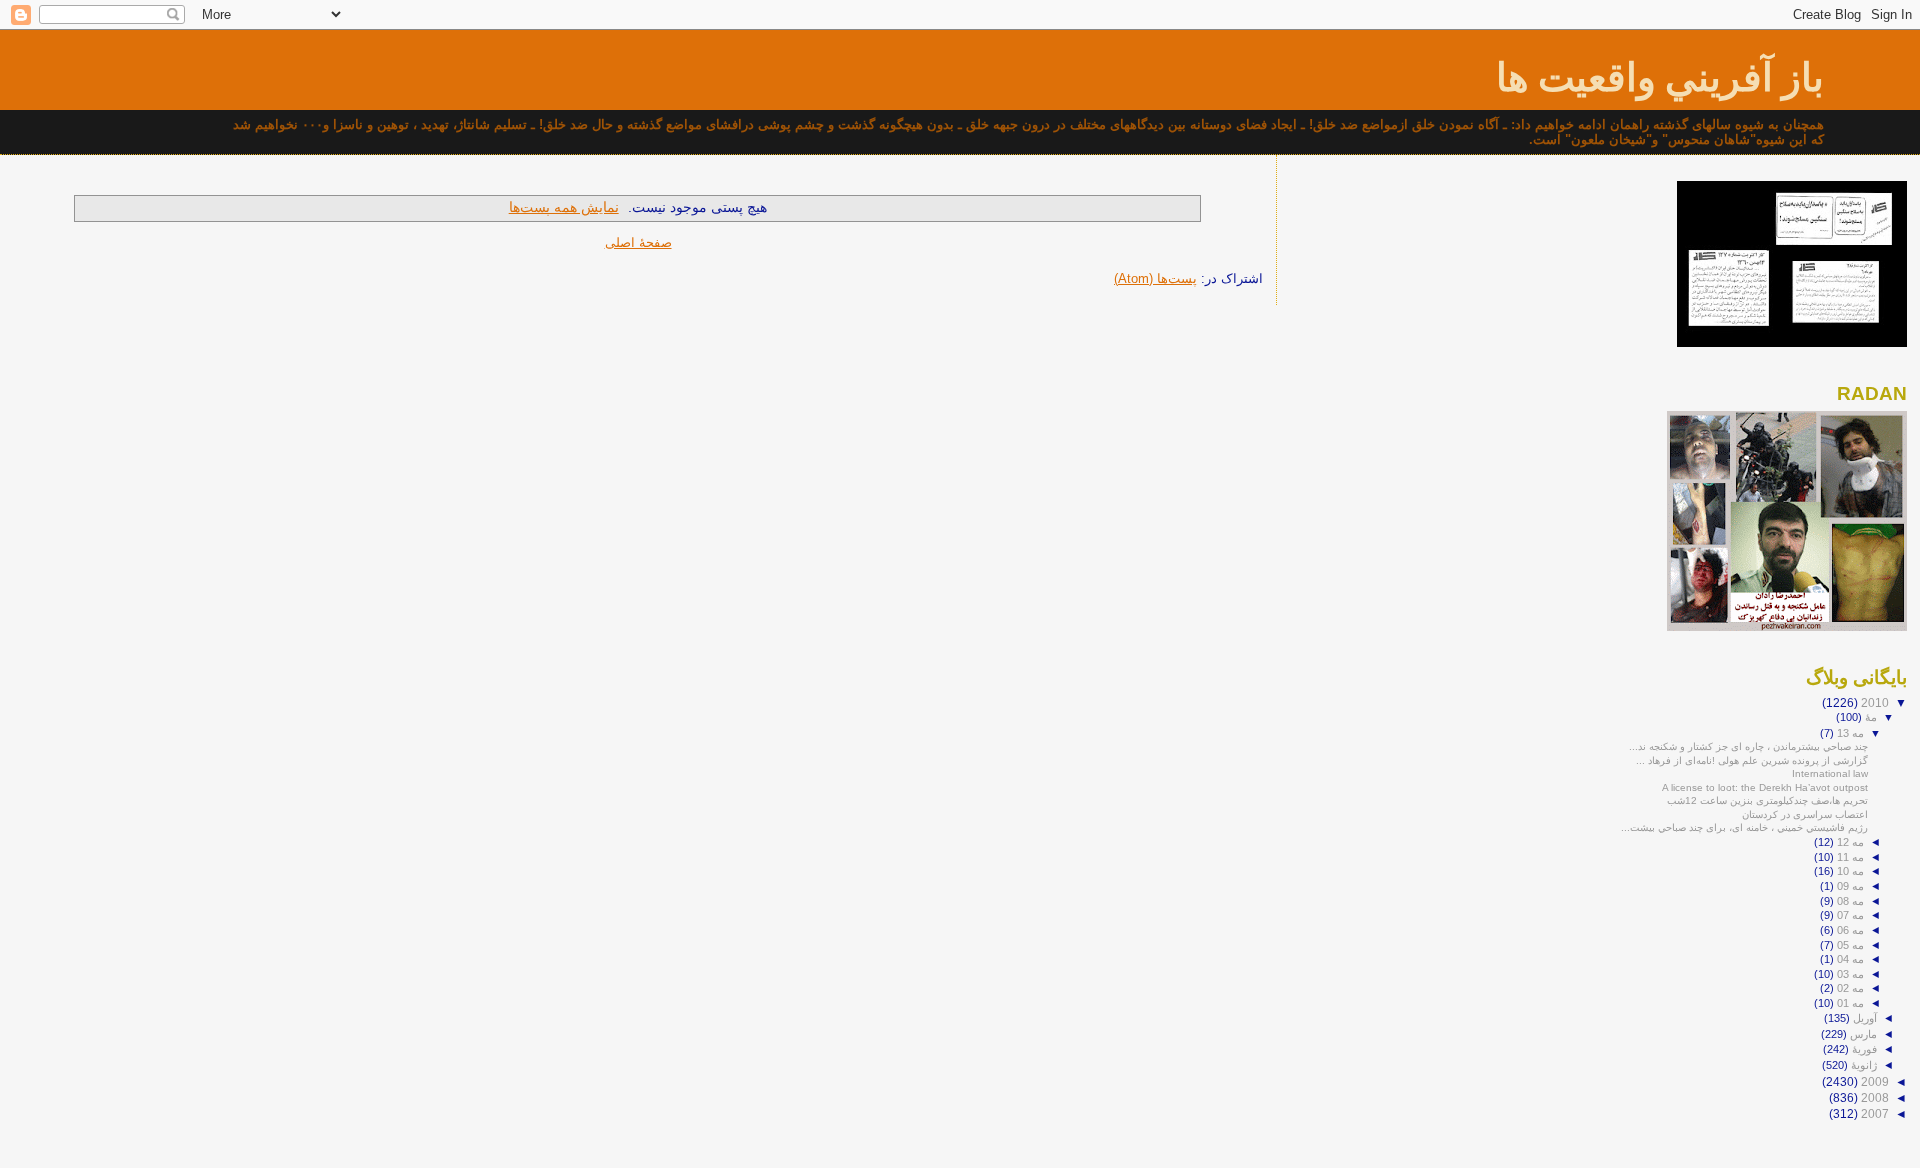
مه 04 (1849, 959)
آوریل (1863, 1018)
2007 (1873, 1113)
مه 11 (1849, 857)
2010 (1873, 702)
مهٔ (1869, 717)
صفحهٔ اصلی (638, 242)
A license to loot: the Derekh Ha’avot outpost (1765, 787)
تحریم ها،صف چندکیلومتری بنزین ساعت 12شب (1767, 800)
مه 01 (1849, 1003)
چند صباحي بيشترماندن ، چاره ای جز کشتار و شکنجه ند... (1748, 746)
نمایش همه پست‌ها (564, 207)
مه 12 (1849, 842)
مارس (1862, 1034)
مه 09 (1849, 886)
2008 (1873, 1097)
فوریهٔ (1863, 1049)
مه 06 (1849, 930)
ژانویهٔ (1862, 1065)
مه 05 (1849, 945)
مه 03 (1849, 974)
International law (1830, 773)
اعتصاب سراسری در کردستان (1805, 814)
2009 (1873, 1081)
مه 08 (1849, 901)
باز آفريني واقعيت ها (1660, 77)
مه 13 (1849, 733)
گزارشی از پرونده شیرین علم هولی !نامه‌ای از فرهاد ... (1752, 760)
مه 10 (1849, 871)
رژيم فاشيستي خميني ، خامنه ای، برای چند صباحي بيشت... (1744, 827)
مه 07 (1849, 915)
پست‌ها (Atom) (1155, 278)
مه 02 (1849, 988)
